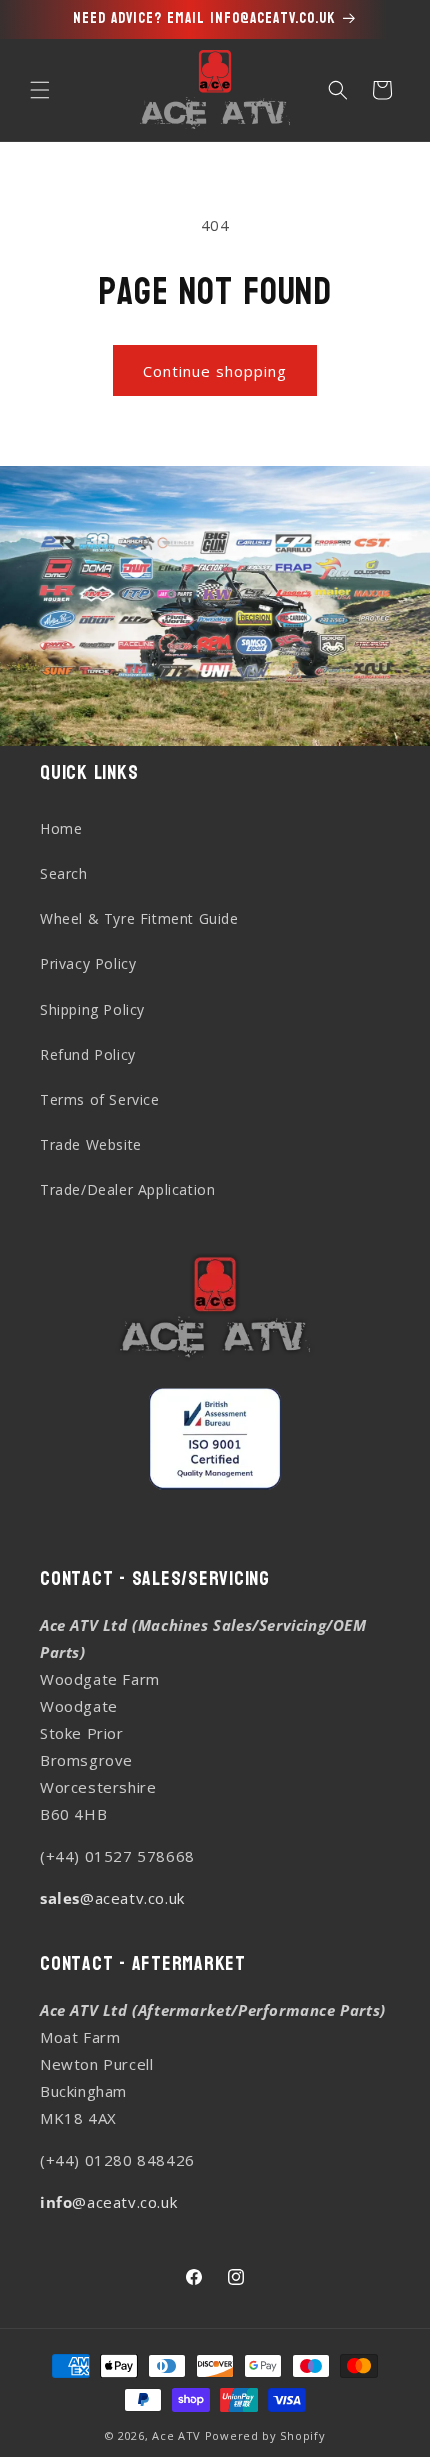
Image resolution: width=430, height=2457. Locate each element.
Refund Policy (88, 1054)
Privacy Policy (88, 963)
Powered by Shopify (265, 2435)
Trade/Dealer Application (127, 1189)
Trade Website (91, 1144)
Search (64, 873)
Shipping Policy (92, 1009)
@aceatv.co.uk (112, 1898)
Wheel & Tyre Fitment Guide (139, 918)
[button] (40, 90)
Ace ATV (176, 2435)
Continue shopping (215, 371)
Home (61, 828)
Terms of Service (100, 1099)
